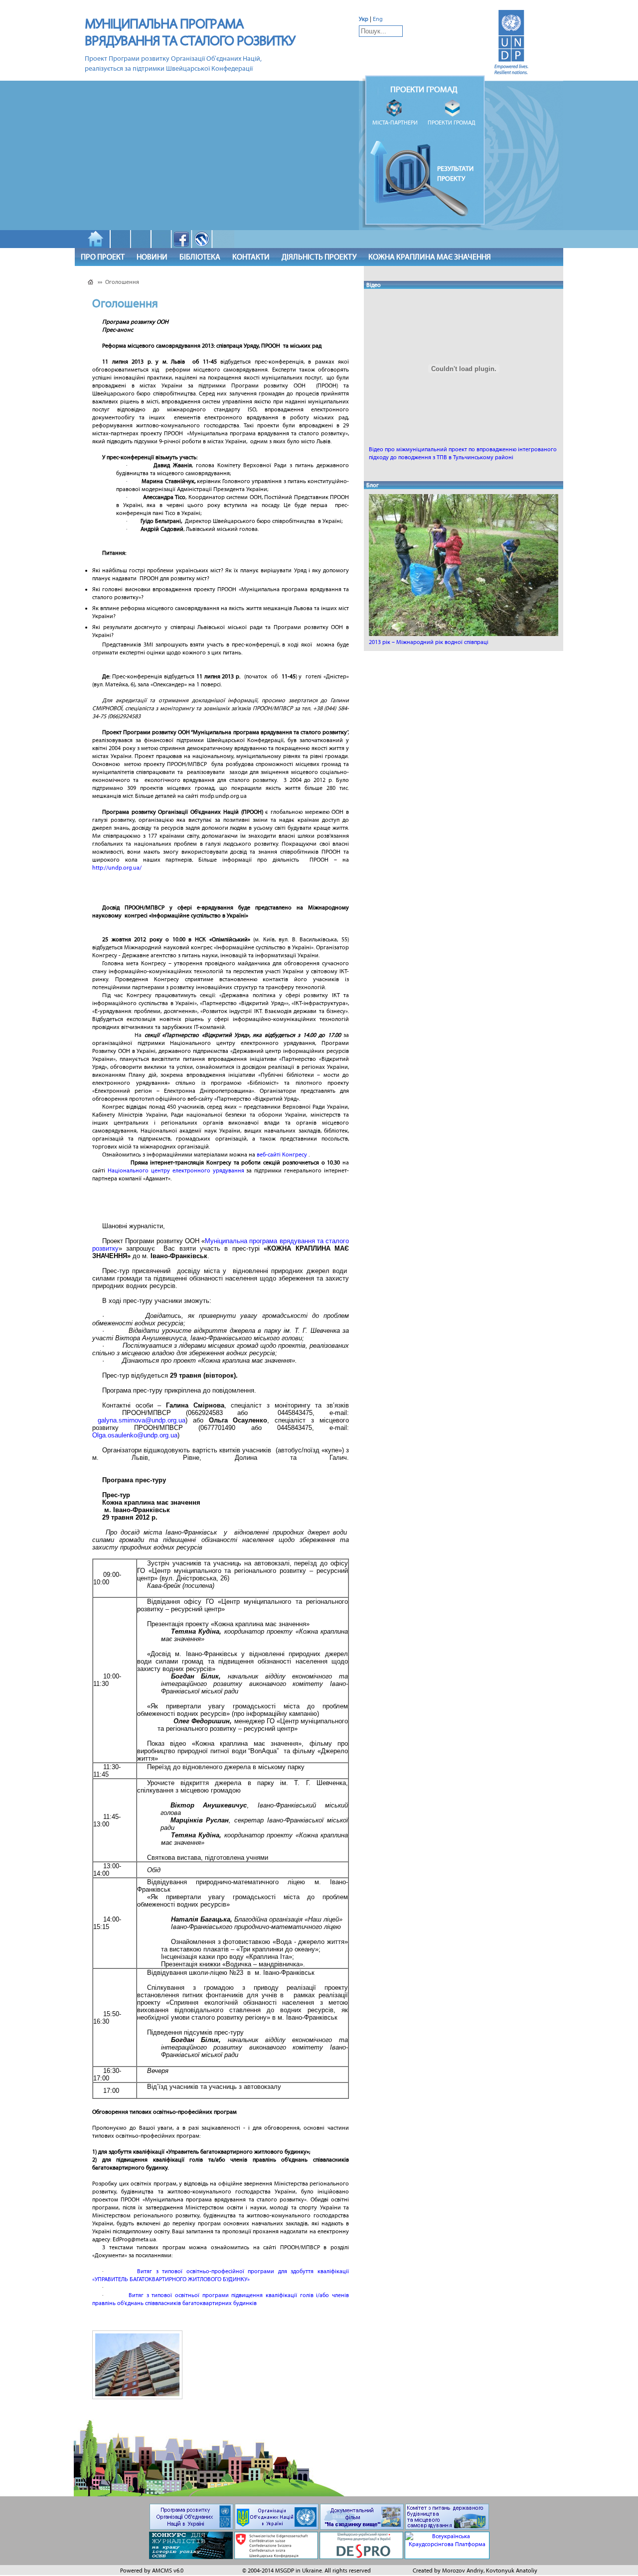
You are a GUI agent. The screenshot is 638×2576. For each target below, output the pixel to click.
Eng (378, 19)
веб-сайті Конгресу (282, 1155)
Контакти (251, 257)
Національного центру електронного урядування (176, 1170)
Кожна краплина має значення (430, 257)
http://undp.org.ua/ (117, 868)
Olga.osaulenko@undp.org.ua (135, 1435)
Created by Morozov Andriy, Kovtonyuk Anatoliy (475, 2571)
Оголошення (122, 282)
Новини (152, 257)
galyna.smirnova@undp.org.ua (142, 1420)
